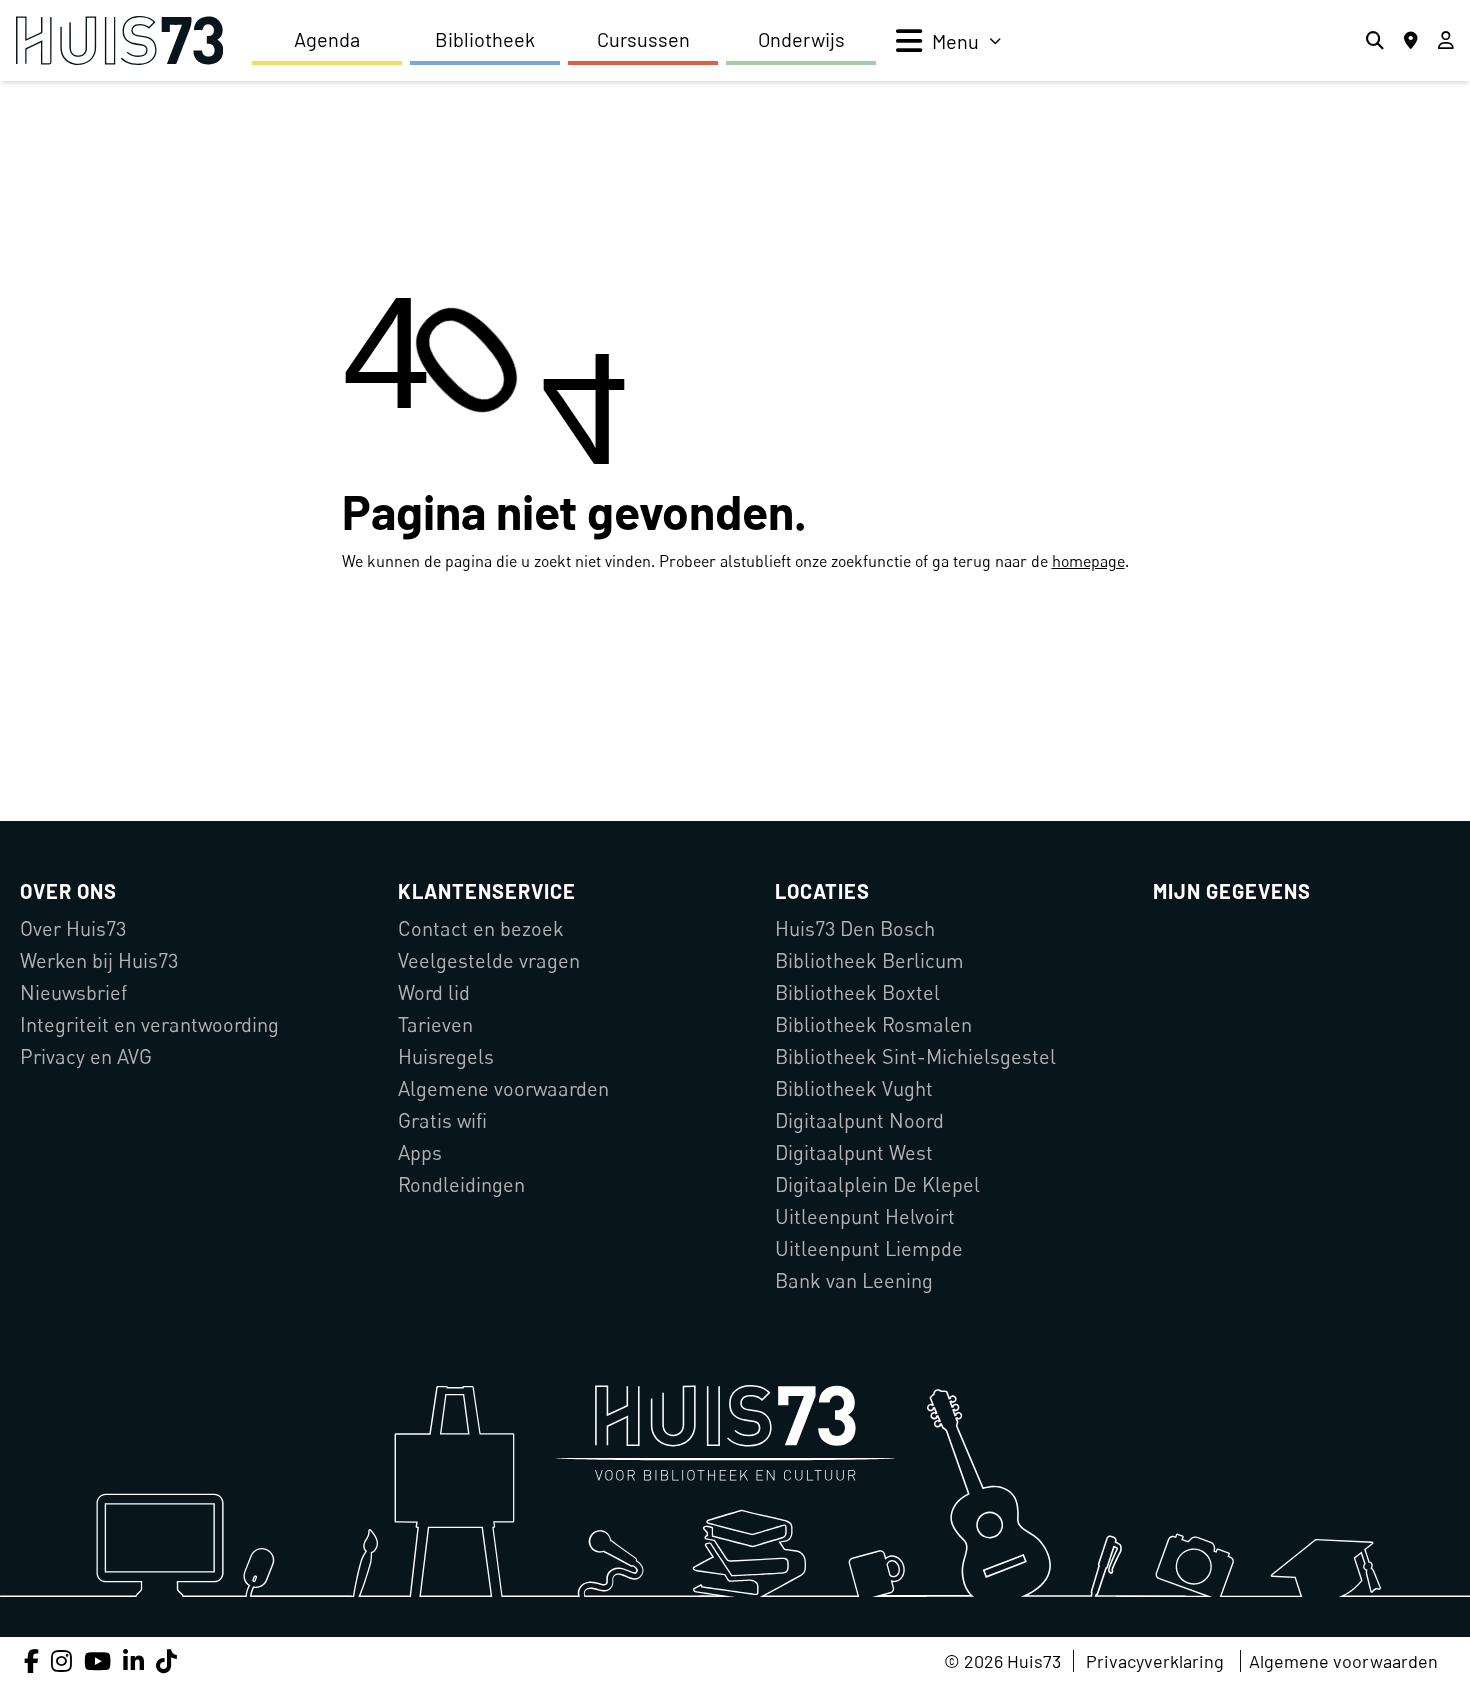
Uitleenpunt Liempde (869, 1248)
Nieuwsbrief (73, 992)
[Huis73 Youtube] (97, 1660)
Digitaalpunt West (854, 1152)
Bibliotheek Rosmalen (873, 1024)
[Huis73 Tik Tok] (166, 1660)
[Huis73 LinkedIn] (133, 1660)
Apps (420, 1152)
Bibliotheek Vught (854, 1088)
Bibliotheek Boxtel (857, 992)
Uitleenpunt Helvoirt (865, 1216)
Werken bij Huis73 (99, 960)
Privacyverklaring (1155, 1661)
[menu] (948, 41)
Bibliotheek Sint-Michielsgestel (915, 1056)
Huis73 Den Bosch (855, 928)
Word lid (434, 992)
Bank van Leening (854, 1280)
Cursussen (643, 39)
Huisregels (446, 1056)
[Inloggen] (1446, 41)
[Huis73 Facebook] (31, 1660)
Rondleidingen (461, 1184)
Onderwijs (801, 39)
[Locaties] (1411, 41)
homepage (1088, 561)
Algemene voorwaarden (503, 1088)
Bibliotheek (485, 39)
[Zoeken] (1375, 41)
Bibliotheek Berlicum (869, 960)
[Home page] (120, 40)
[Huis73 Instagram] (61, 1660)
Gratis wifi (442, 1120)
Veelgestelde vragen (489, 960)
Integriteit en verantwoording (149, 1024)
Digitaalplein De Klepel (877, 1184)
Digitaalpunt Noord (859, 1120)
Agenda (327, 39)
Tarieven (435, 1024)
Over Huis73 (73, 928)
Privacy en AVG (86, 1056)
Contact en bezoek (481, 928)
